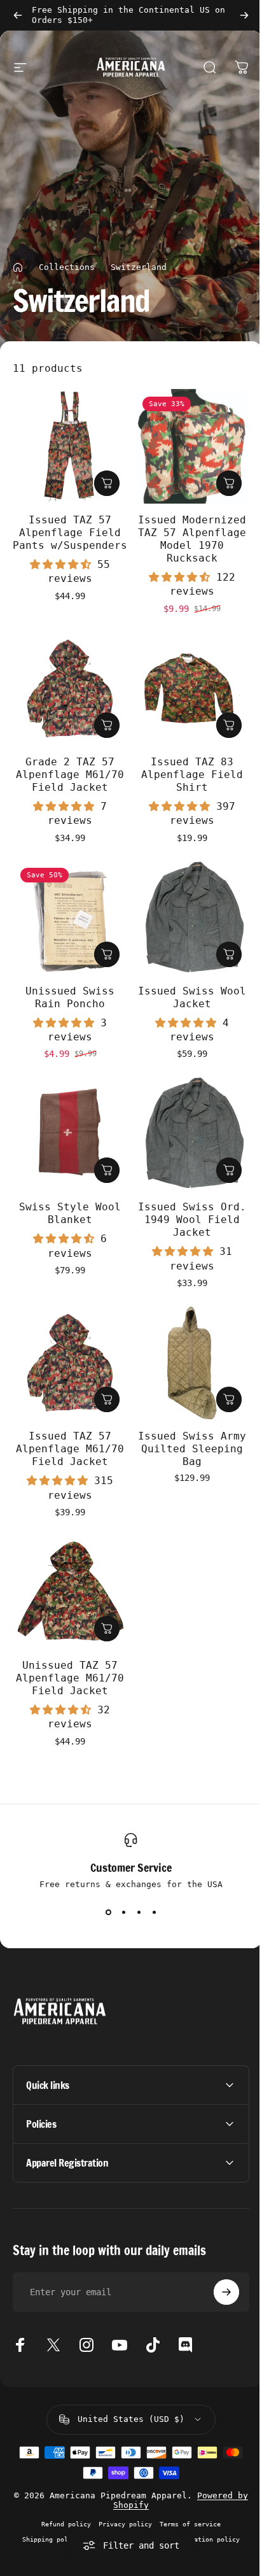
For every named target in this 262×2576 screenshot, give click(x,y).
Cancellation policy (199, 2510)
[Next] (244, 15)
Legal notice (127, 2526)
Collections (67, 267)
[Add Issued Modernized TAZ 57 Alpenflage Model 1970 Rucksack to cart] (229, 483)
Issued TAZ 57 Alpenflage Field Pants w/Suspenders (70, 533)
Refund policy (62, 2495)
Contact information (119, 2510)
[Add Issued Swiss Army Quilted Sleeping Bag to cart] (229, 1399)
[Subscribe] (217, 2263)
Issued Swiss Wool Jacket (192, 997)
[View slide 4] (154, 1912)
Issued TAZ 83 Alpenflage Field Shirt (192, 775)
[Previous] (18, 15)
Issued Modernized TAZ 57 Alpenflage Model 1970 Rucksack (192, 539)
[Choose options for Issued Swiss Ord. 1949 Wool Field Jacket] (229, 1170)
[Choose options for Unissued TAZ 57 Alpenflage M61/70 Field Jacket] (107, 1629)
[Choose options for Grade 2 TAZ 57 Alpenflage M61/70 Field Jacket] (107, 725)
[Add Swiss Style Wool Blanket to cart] (107, 1170)
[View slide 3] (139, 1912)
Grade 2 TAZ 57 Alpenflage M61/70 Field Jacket (70, 775)
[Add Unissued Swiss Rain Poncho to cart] (107, 954)
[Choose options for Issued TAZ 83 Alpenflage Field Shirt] (229, 725)
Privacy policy (121, 2495)
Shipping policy (46, 2510)
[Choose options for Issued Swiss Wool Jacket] (229, 954)
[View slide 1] (108, 1912)
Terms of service (186, 2495)
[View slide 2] (123, 1912)
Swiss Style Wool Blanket (70, 1213)
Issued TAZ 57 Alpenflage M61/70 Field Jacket (70, 1449)
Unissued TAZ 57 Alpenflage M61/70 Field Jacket (70, 1678)
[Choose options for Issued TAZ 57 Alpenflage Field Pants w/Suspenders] (107, 483)
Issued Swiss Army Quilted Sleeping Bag (192, 1449)
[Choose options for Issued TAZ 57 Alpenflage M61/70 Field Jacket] (107, 1399)
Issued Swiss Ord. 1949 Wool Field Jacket (192, 1220)
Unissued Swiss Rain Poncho (70, 997)
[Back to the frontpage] (18, 267)
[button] (64, 564)
